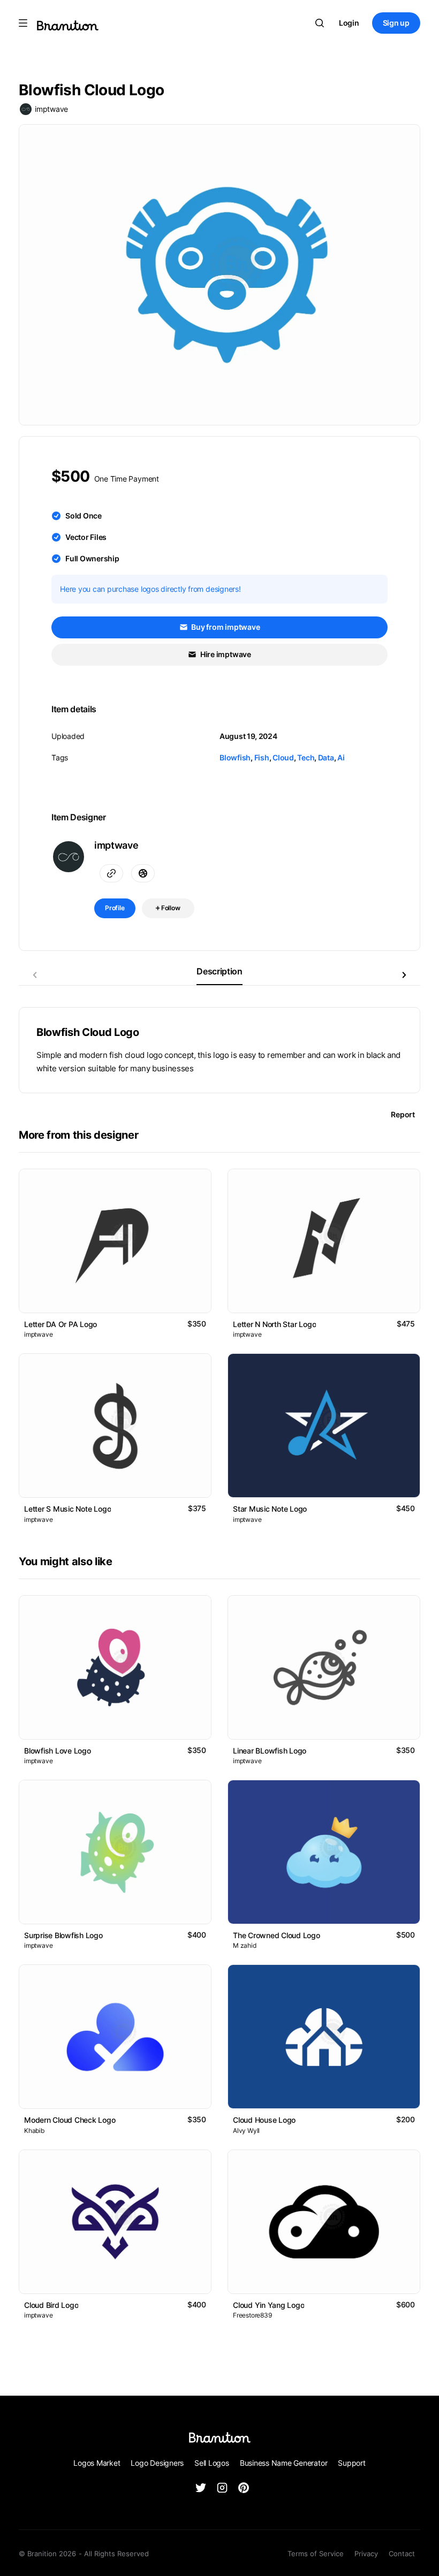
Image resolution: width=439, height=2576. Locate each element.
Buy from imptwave (225, 627)
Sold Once (84, 516)
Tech (306, 757)
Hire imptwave (225, 654)
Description (219, 971)
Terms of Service (316, 2554)
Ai (341, 757)
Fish (262, 757)
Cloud (283, 757)
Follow (170, 908)
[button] (404, 975)
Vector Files (86, 537)
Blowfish (235, 757)
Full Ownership (92, 558)
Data (326, 757)
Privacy (366, 2554)
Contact (402, 2554)
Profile (115, 908)
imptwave (51, 109)
